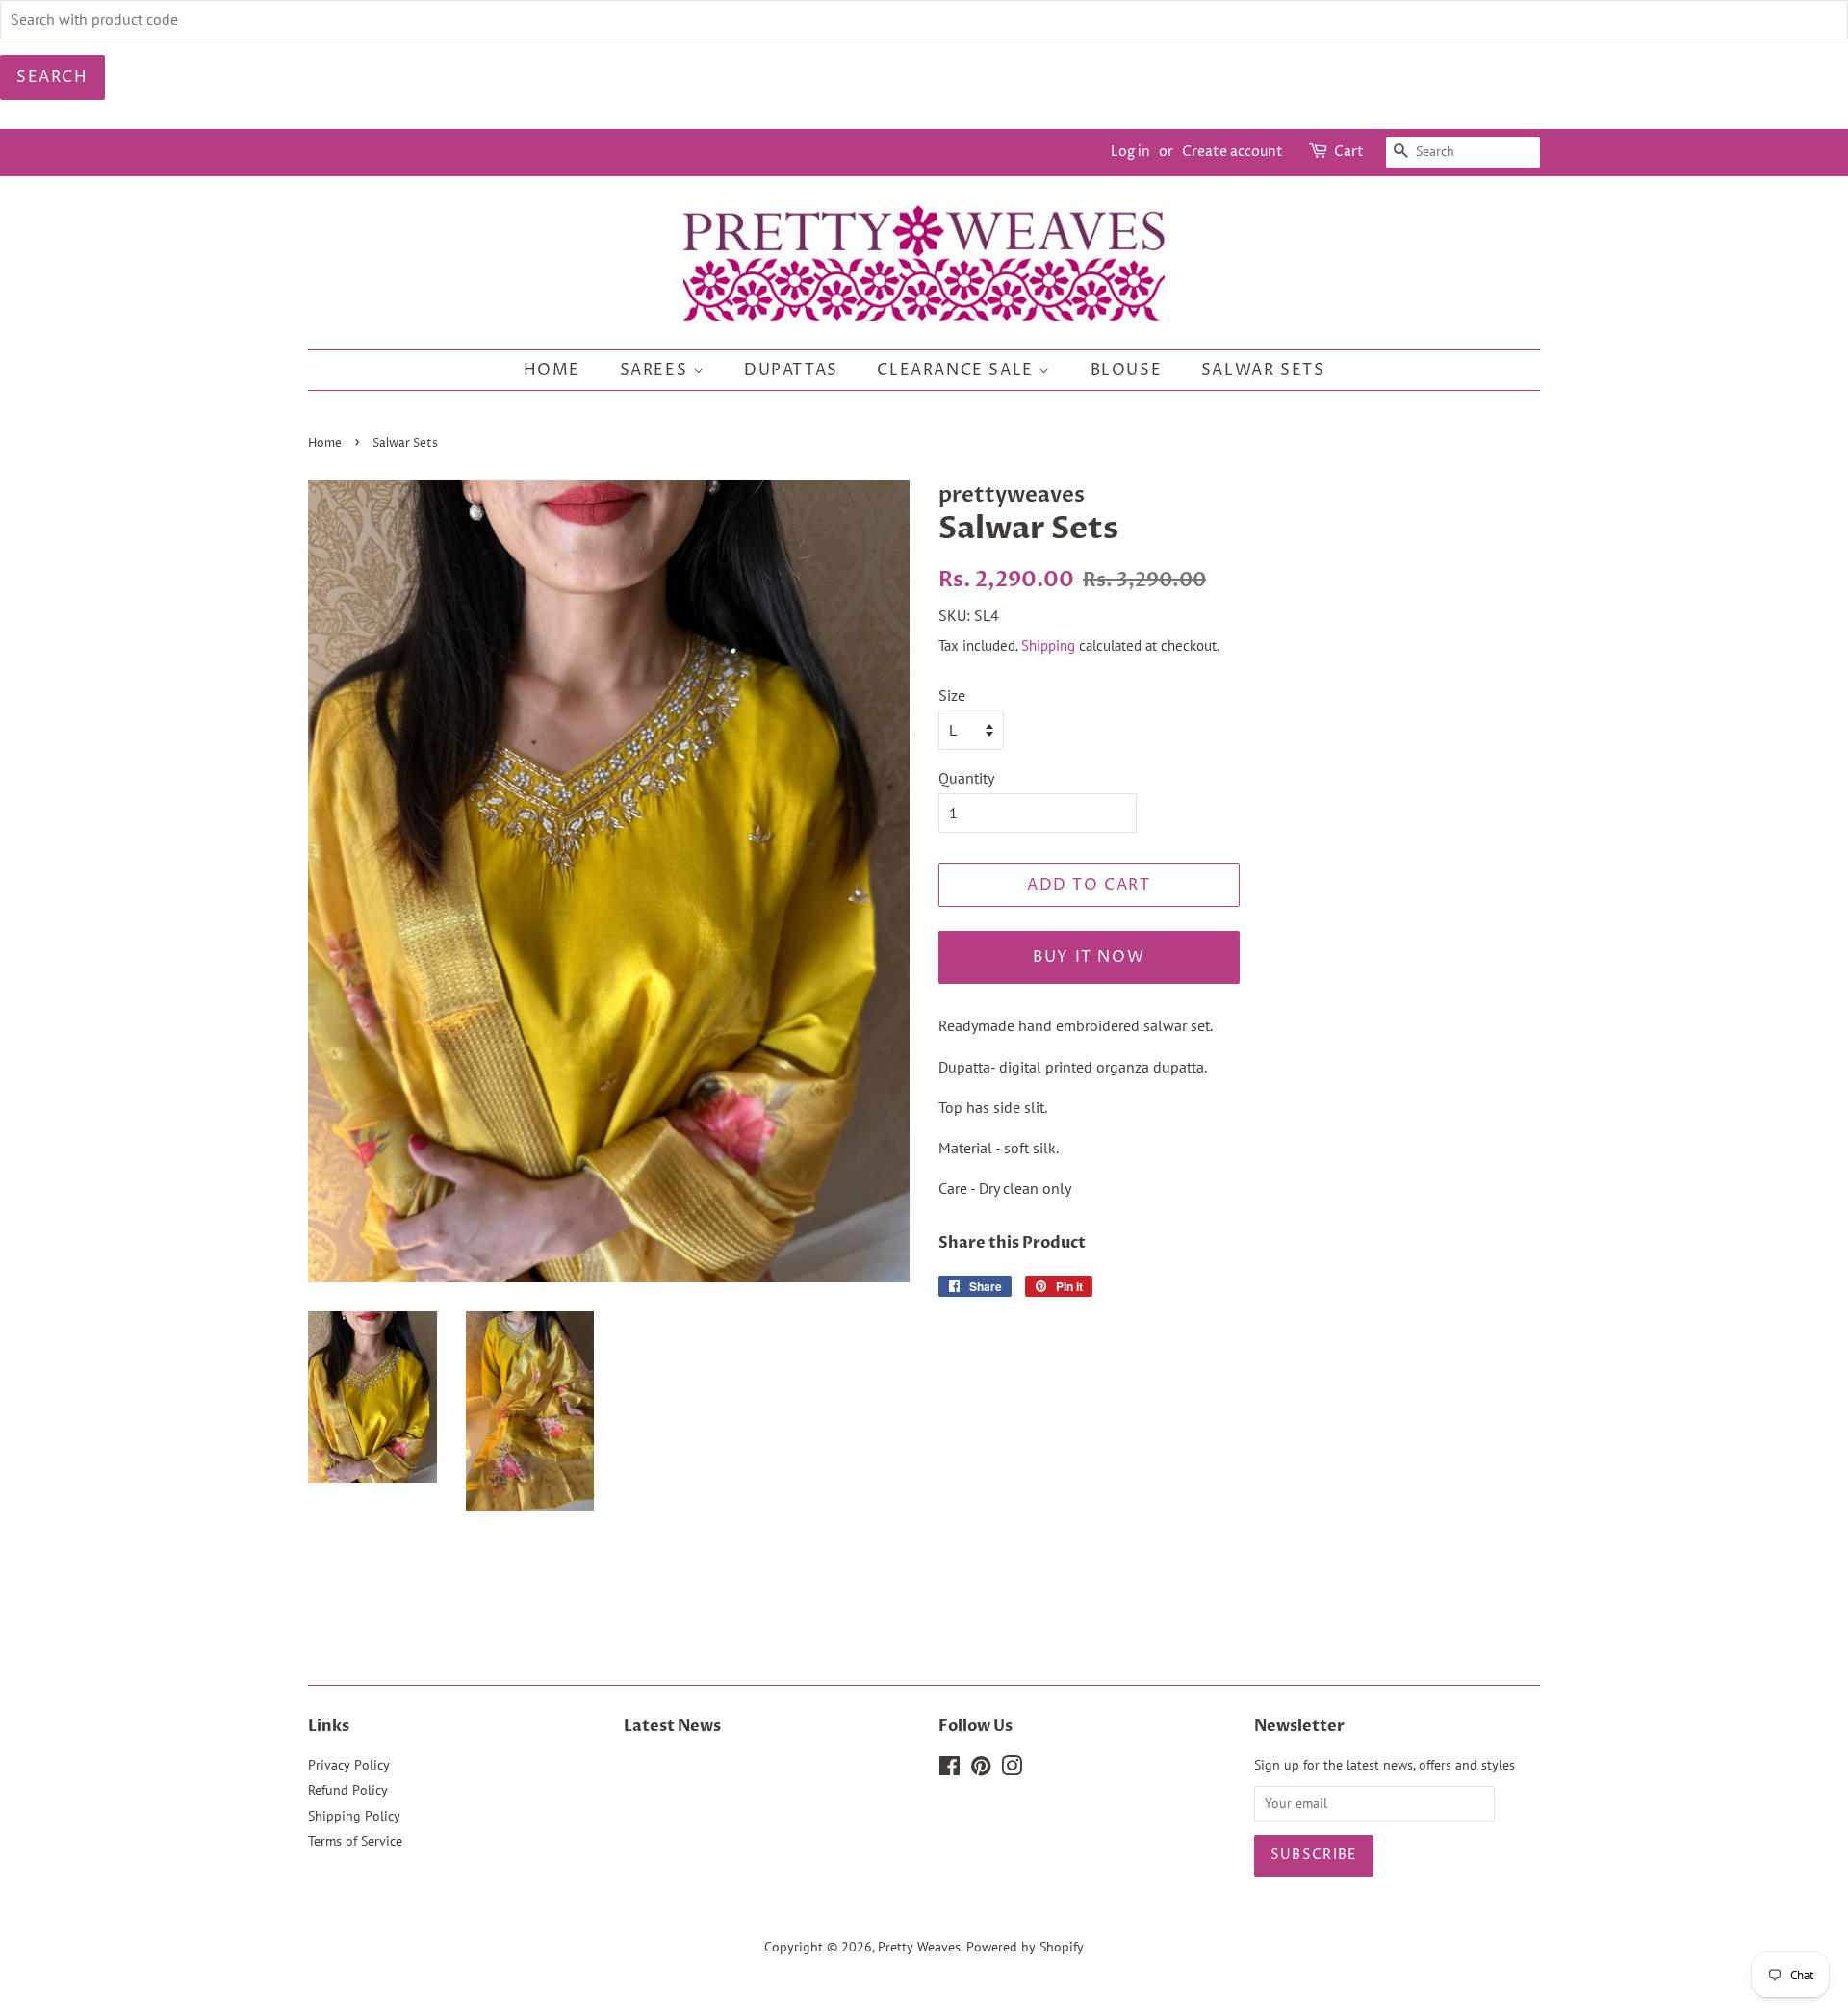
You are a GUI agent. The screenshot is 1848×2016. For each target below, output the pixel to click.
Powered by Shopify (1025, 1947)
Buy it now (1089, 957)
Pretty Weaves (919, 1947)
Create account (1232, 152)
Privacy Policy (349, 1765)
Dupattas (791, 370)
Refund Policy (348, 1790)
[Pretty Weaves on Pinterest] (981, 1770)
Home (552, 370)
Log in (1130, 152)
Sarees (656, 370)
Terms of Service (355, 1841)
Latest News (672, 1726)
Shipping (1048, 646)
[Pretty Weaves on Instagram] (1012, 1770)
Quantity (966, 778)
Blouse (1127, 370)
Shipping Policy (354, 1816)
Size (952, 695)
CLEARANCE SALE (958, 370)
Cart (1349, 152)
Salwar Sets (1263, 370)
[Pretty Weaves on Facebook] (950, 1770)
